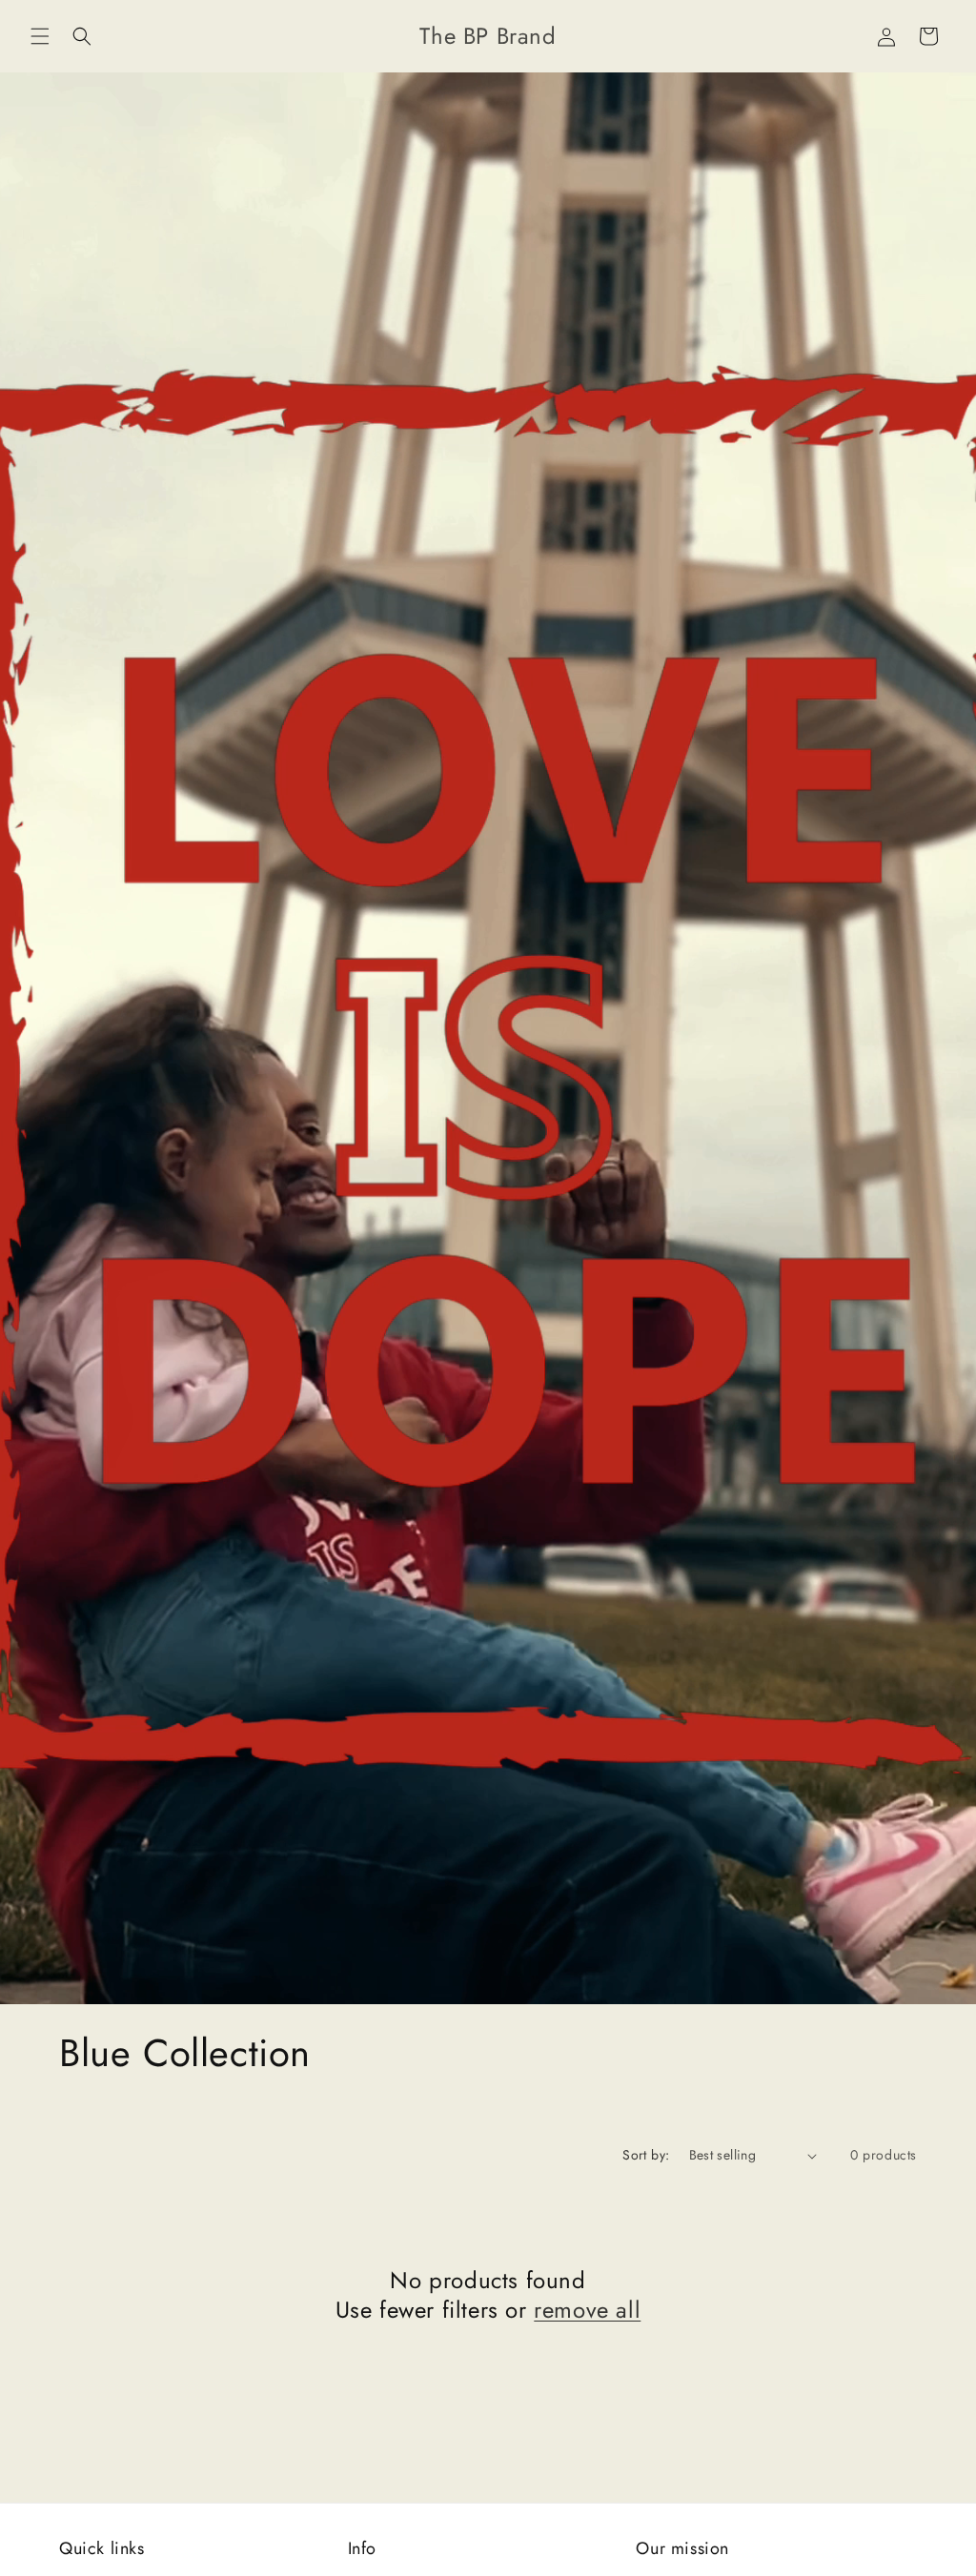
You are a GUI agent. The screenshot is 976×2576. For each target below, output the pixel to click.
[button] (40, 36)
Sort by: (646, 2155)
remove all (587, 2310)
